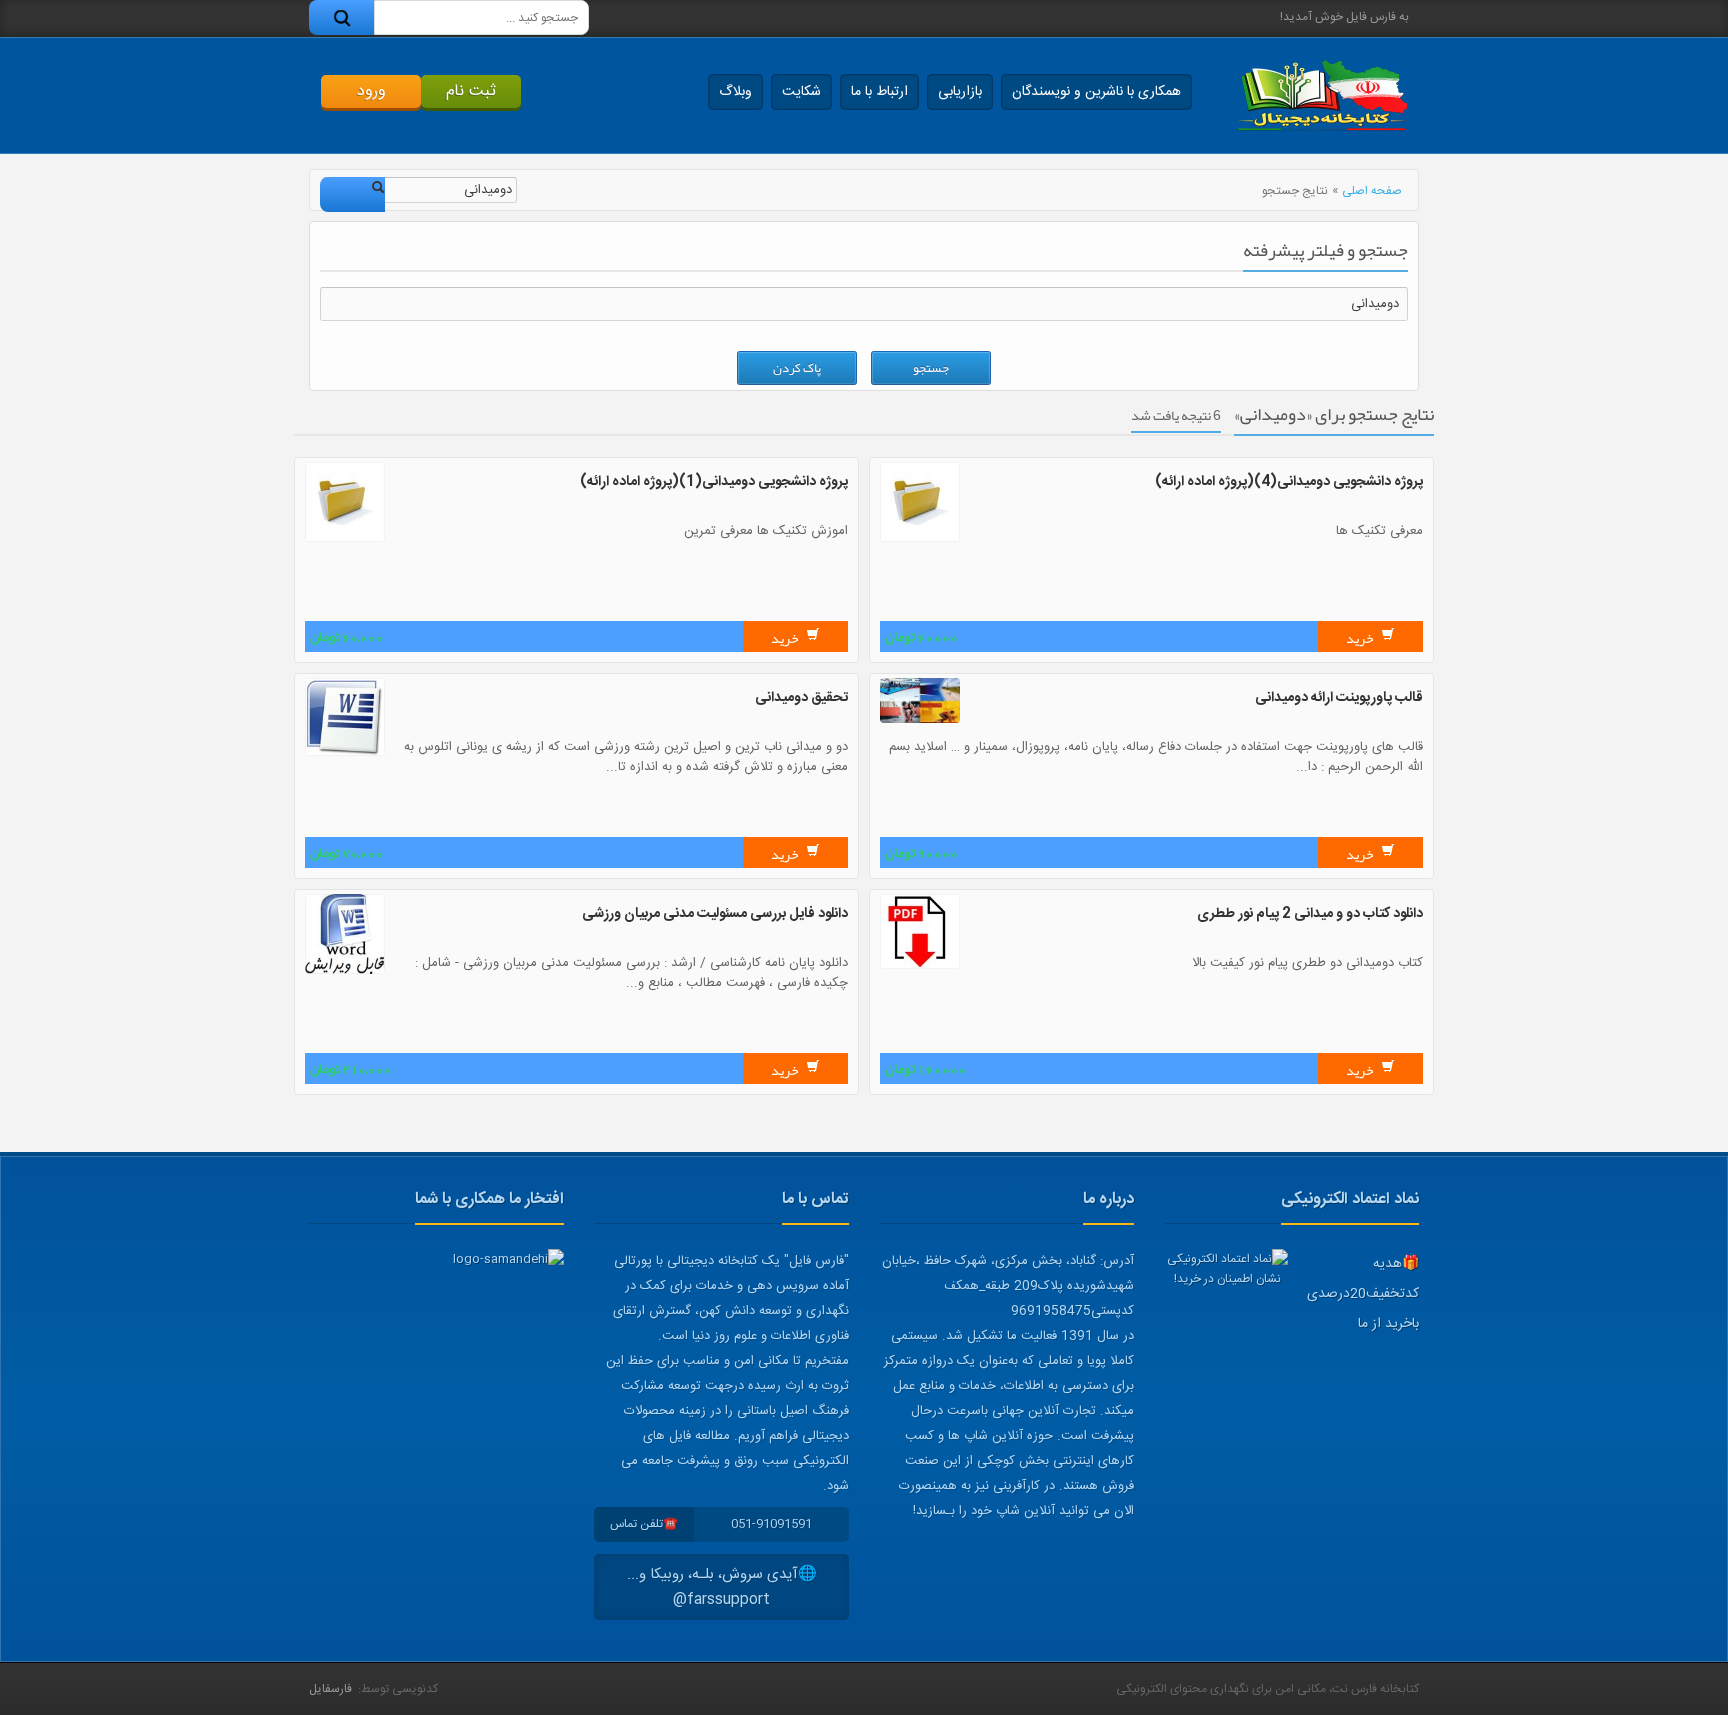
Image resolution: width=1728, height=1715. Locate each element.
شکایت (801, 92)
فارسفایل (330, 1689)
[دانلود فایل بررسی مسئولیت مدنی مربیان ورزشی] (345, 971)
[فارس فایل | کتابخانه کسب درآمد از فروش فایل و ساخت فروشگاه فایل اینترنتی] (1322, 95)
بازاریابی (960, 92)
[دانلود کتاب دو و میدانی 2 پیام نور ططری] (920, 966)
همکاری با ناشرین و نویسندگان (1096, 92)
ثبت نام (471, 91)
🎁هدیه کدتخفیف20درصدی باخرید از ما (1363, 1294)
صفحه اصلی (1372, 191)
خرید (1361, 638)
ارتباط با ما (879, 92)
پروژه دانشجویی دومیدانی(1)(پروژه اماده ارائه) (714, 482)
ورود (371, 91)
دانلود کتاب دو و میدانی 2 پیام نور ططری (1310, 914)
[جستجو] (341, 17)
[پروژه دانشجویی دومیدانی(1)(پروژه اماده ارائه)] (345, 539)
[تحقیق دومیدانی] (345, 753)
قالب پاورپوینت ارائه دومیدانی (1339, 698)
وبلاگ (735, 92)
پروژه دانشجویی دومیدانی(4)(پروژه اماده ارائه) (1289, 482)
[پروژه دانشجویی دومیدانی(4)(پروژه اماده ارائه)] (920, 539)
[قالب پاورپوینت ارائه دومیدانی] (920, 720)
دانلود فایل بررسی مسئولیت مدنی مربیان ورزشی (715, 914)
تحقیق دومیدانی (801, 698)
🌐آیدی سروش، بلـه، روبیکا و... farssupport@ (722, 1587)
